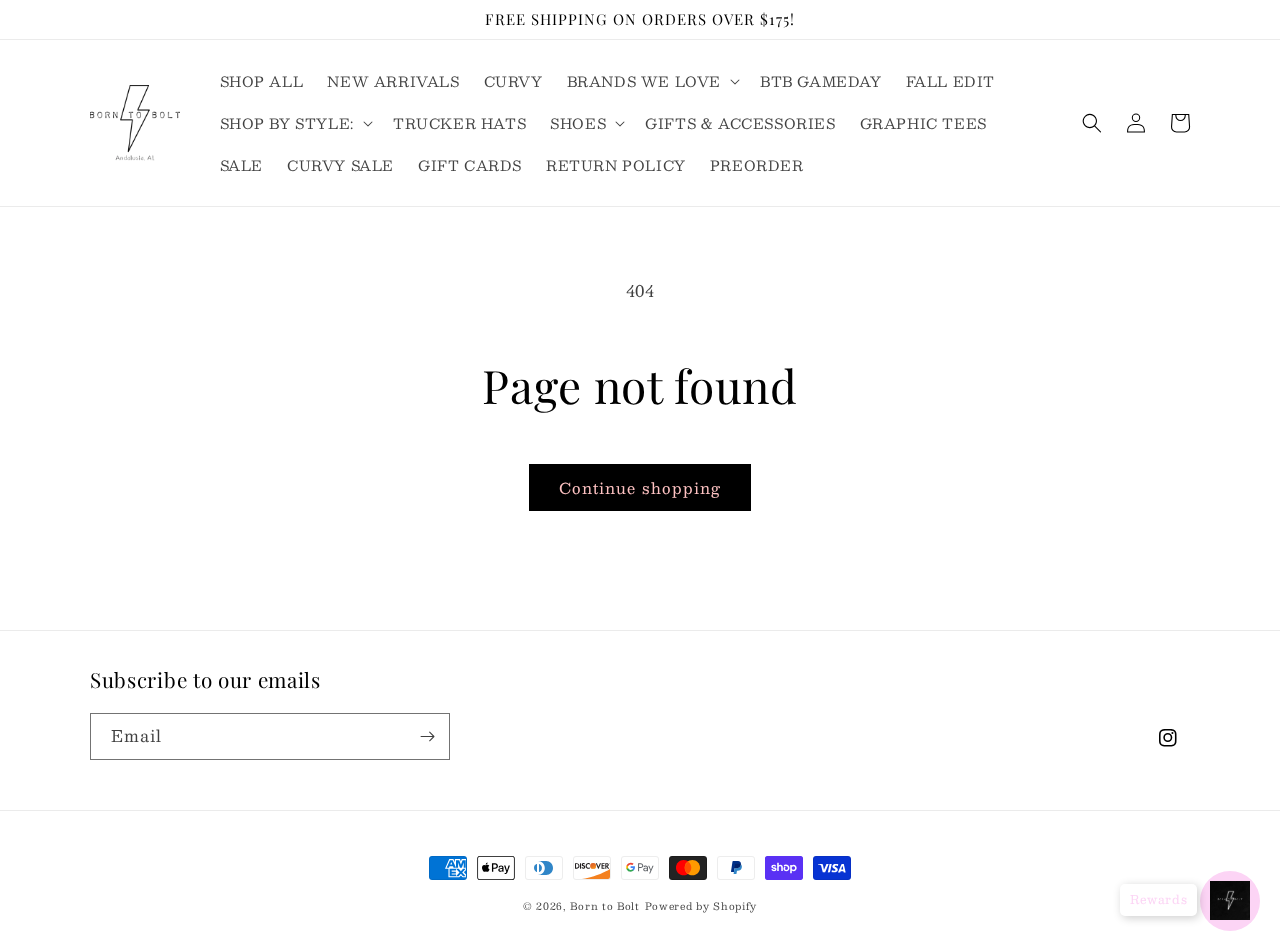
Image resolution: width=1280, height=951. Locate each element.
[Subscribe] (427, 736)
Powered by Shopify (701, 905)
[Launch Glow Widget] (1230, 901)
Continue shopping (640, 487)
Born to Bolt (604, 905)
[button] (651, 81)
